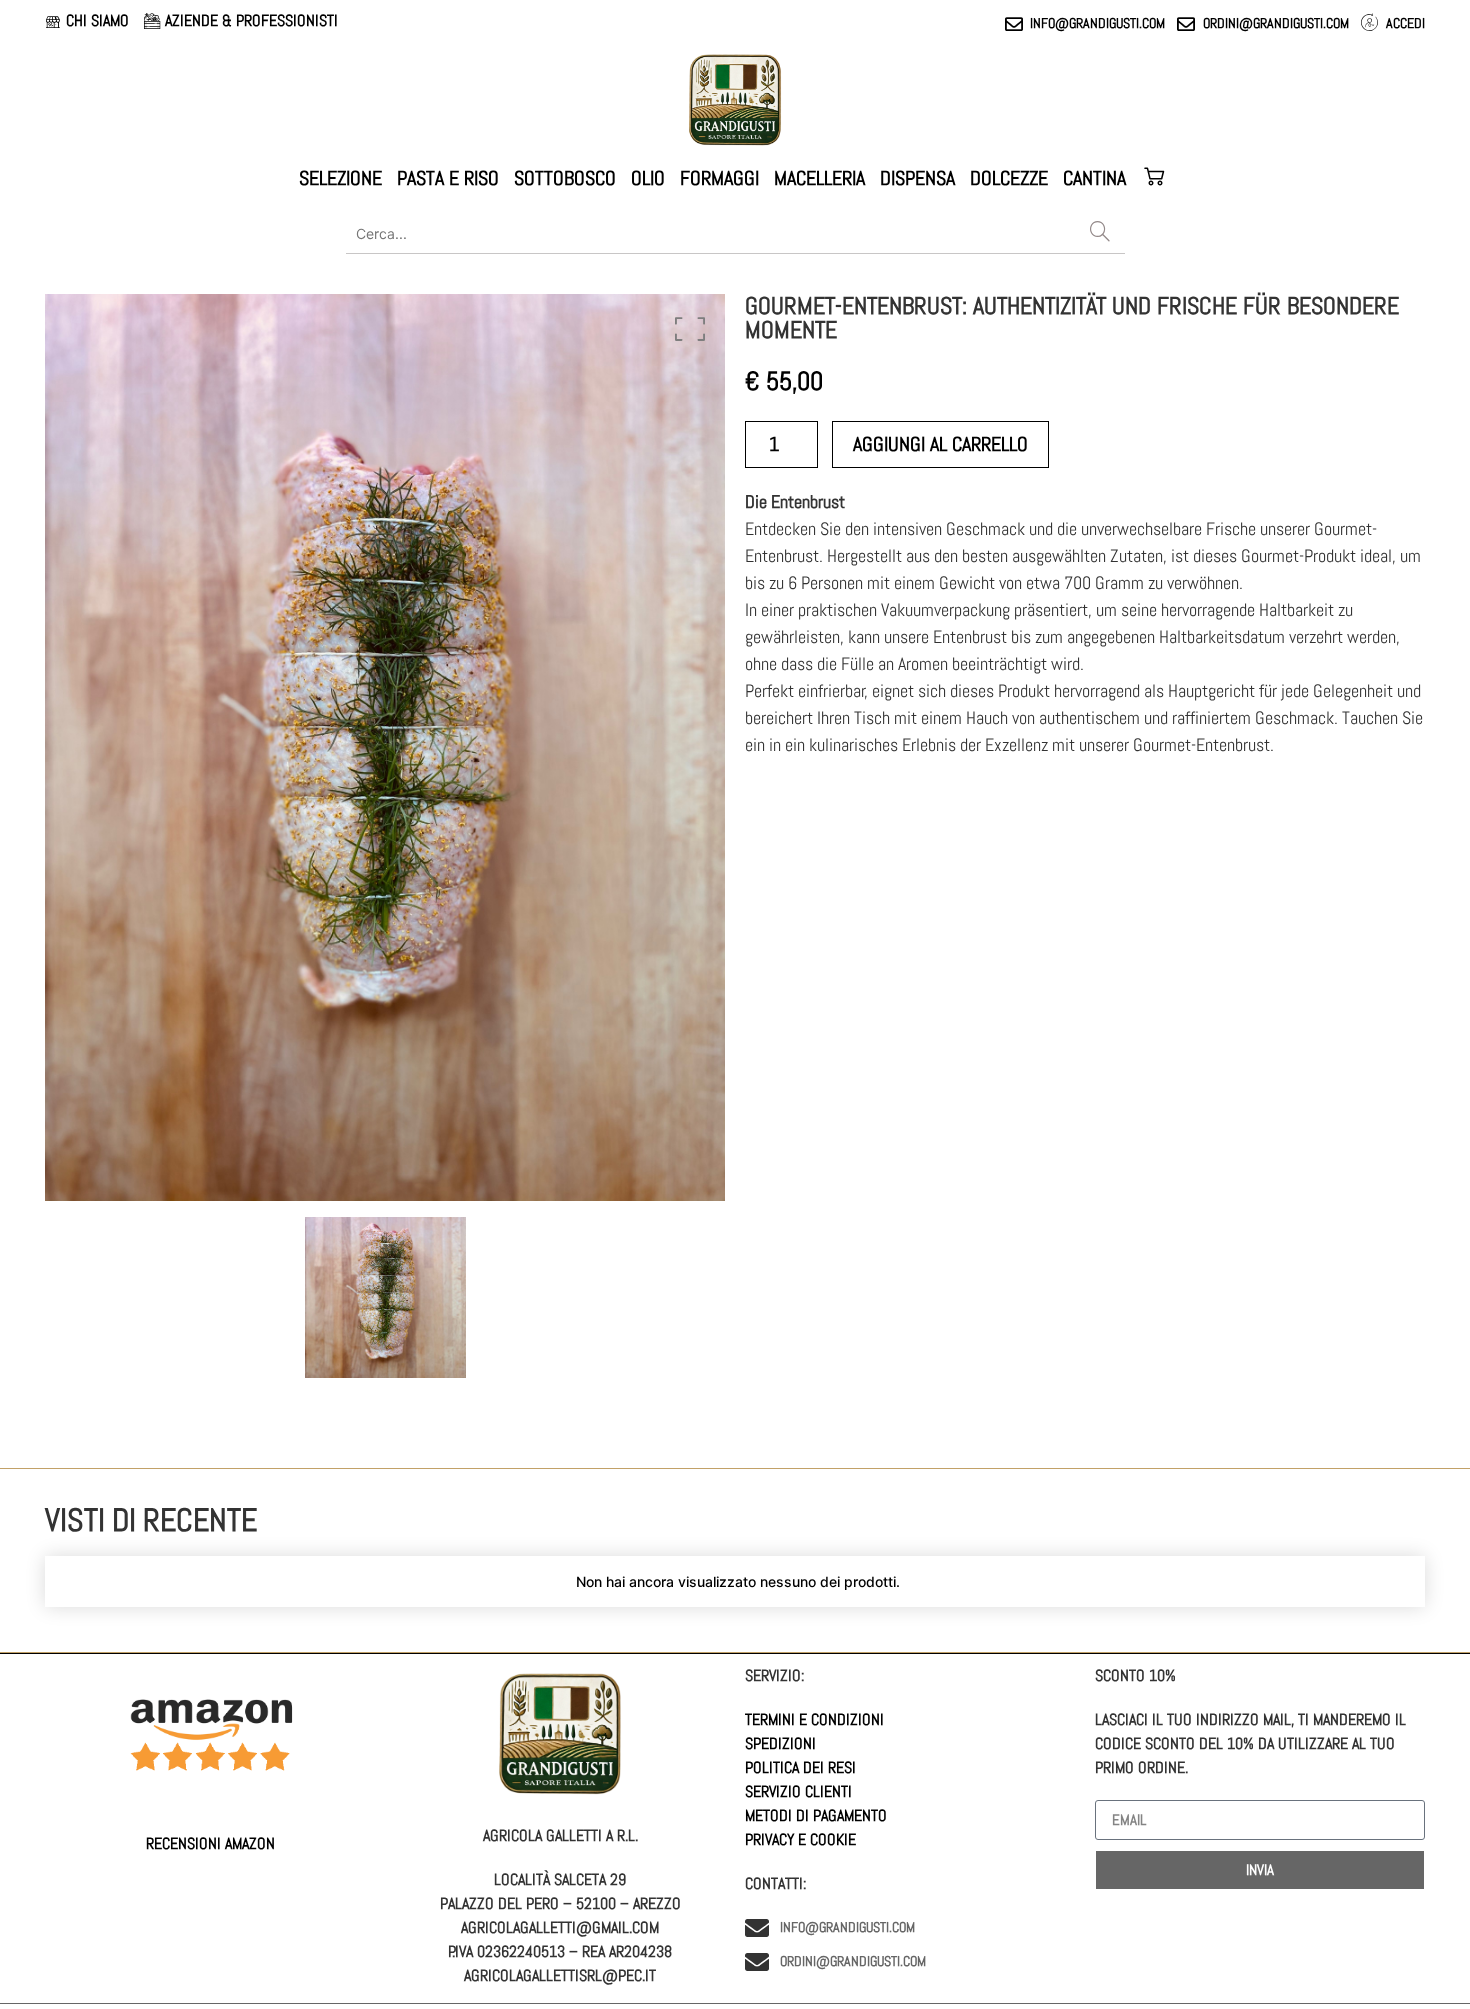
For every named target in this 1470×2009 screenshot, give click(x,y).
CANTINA (1094, 178)
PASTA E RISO (448, 178)
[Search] (1100, 233)
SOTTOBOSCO (565, 178)
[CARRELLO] (1156, 178)
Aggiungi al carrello (940, 444)
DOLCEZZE (1009, 178)
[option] (385, 747)
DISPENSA (917, 178)
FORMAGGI (719, 178)
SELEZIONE (340, 178)
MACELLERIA (819, 178)
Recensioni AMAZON (210, 1843)
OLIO (648, 178)
